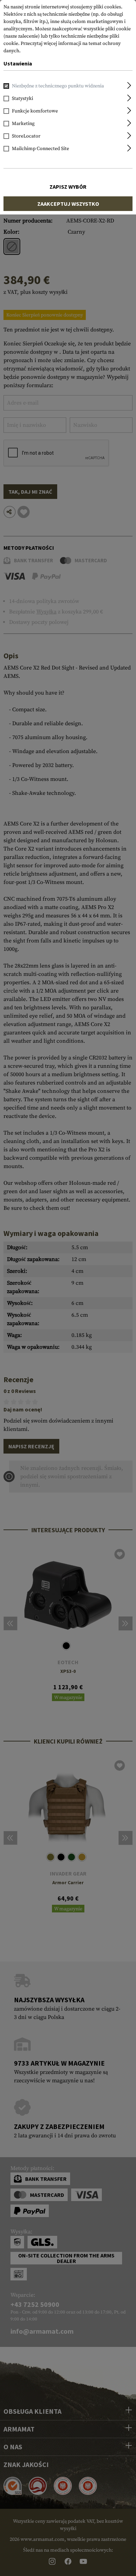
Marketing (23, 124)
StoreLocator (26, 136)
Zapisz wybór (68, 187)
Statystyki (22, 99)
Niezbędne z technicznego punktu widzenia (58, 86)
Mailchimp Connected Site (40, 149)
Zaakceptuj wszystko (68, 204)
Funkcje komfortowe (35, 111)
